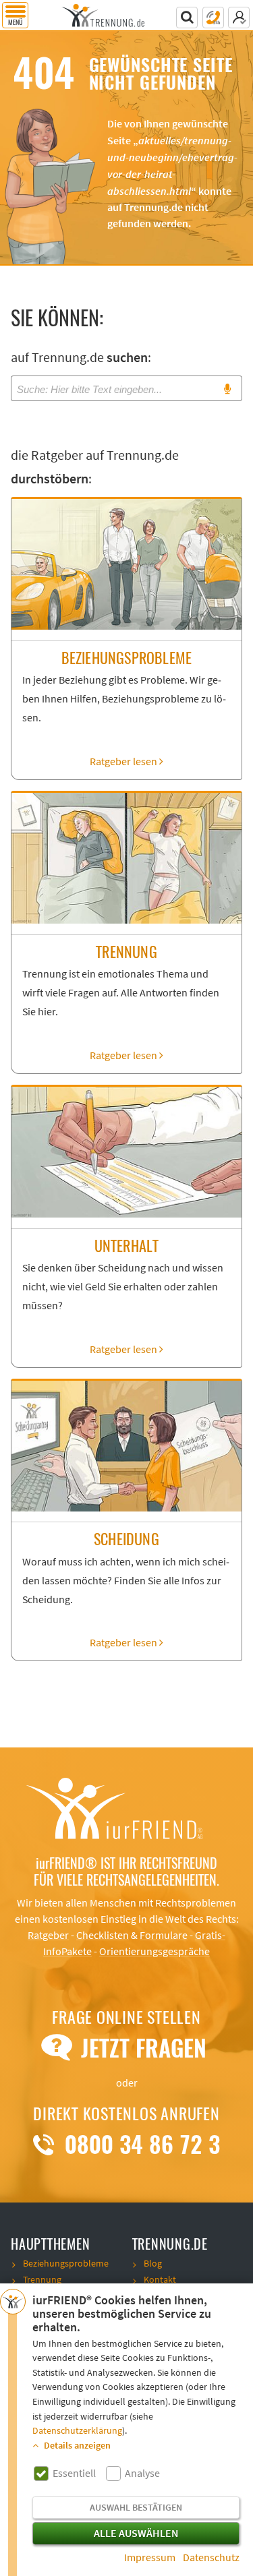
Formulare (164, 1936)
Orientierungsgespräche (154, 1952)
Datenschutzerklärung (77, 2431)
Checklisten (103, 1936)
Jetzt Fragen (141, 2048)
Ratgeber (48, 1936)
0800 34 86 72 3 (139, 2145)
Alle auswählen (136, 2534)
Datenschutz (211, 2558)
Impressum (150, 2558)
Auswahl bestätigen (136, 2508)
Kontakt (160, 2280)
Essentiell (74, 2474)
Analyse (142, 2474)
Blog (153, 2264)
